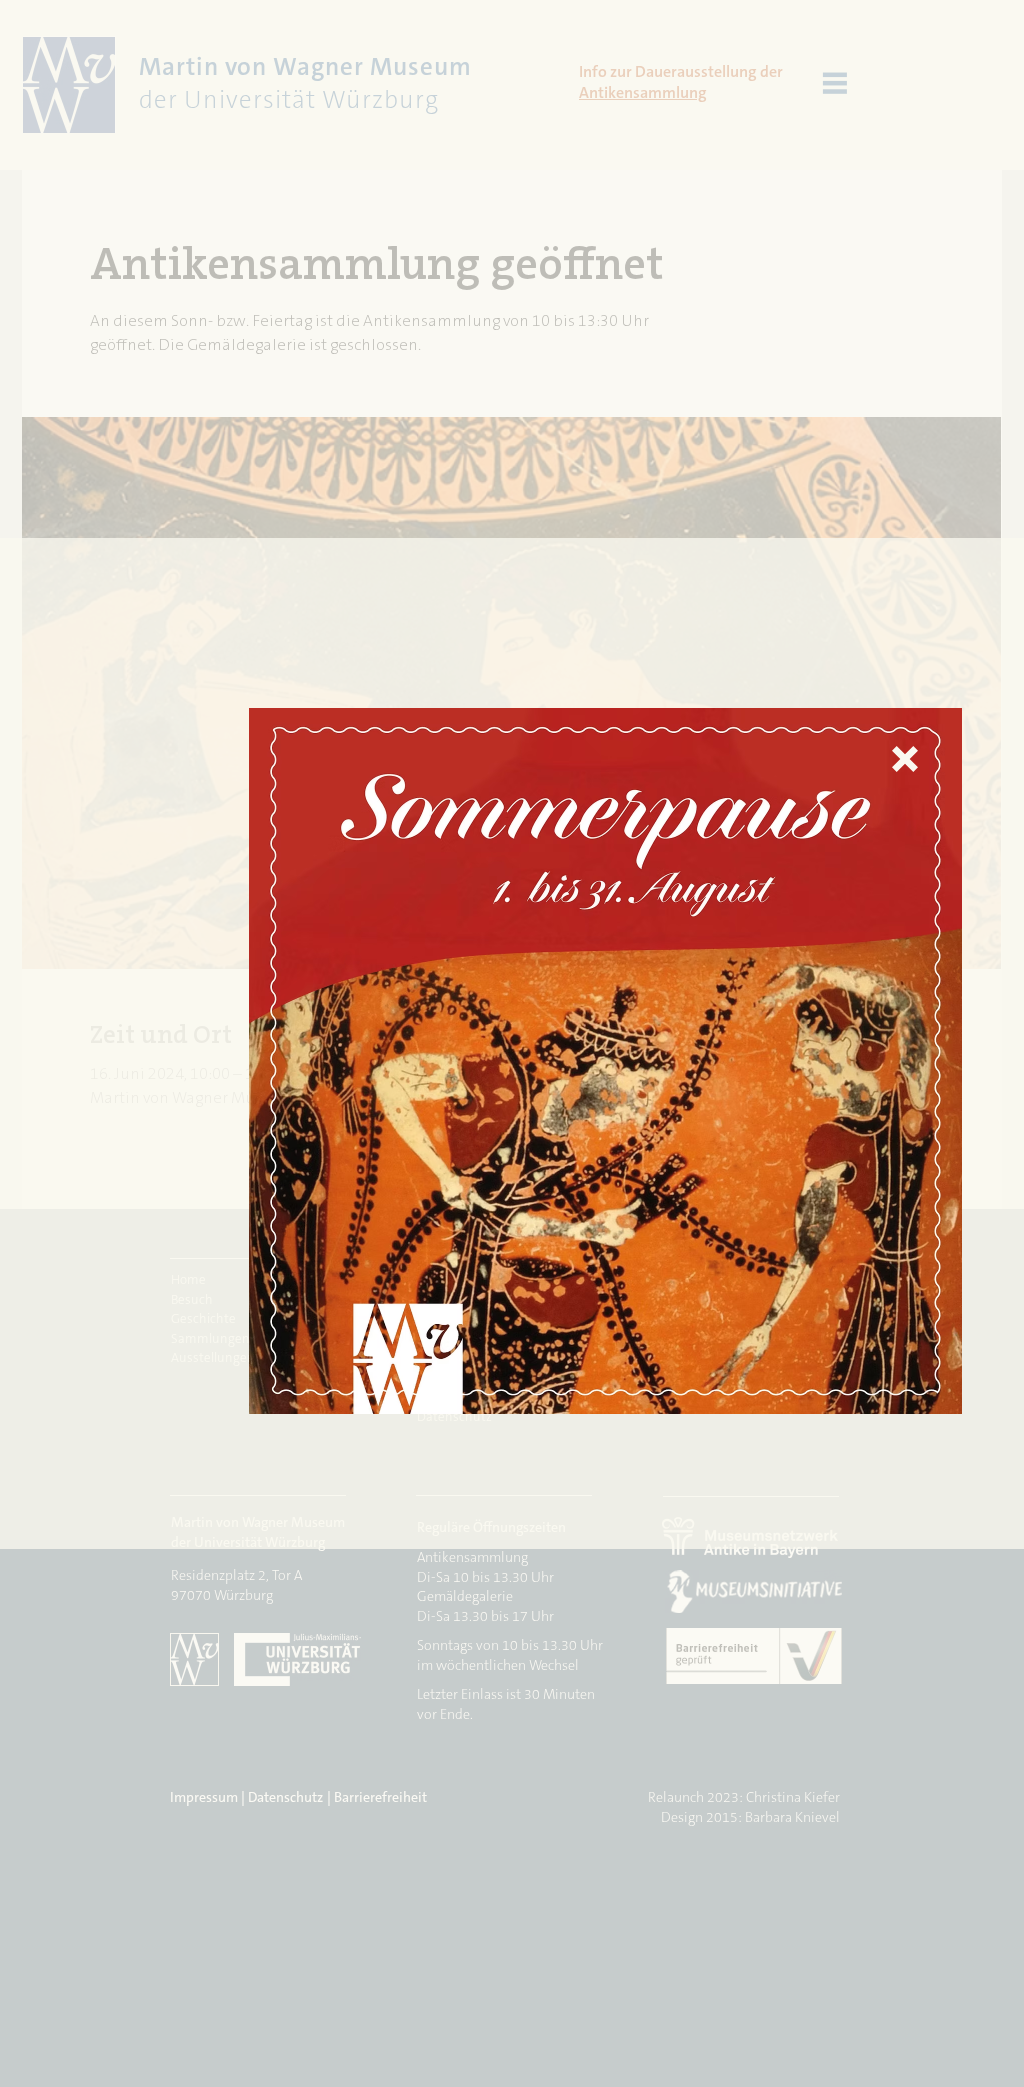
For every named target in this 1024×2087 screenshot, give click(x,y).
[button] (905, 759)
